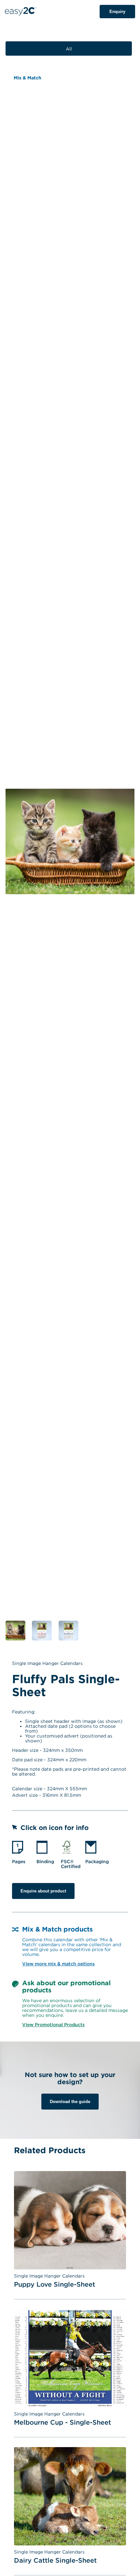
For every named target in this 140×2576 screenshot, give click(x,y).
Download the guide (70, 2102)
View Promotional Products (53, 2024)
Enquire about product (43, 1891)
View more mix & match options (58, 1964)
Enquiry (117, 12)
